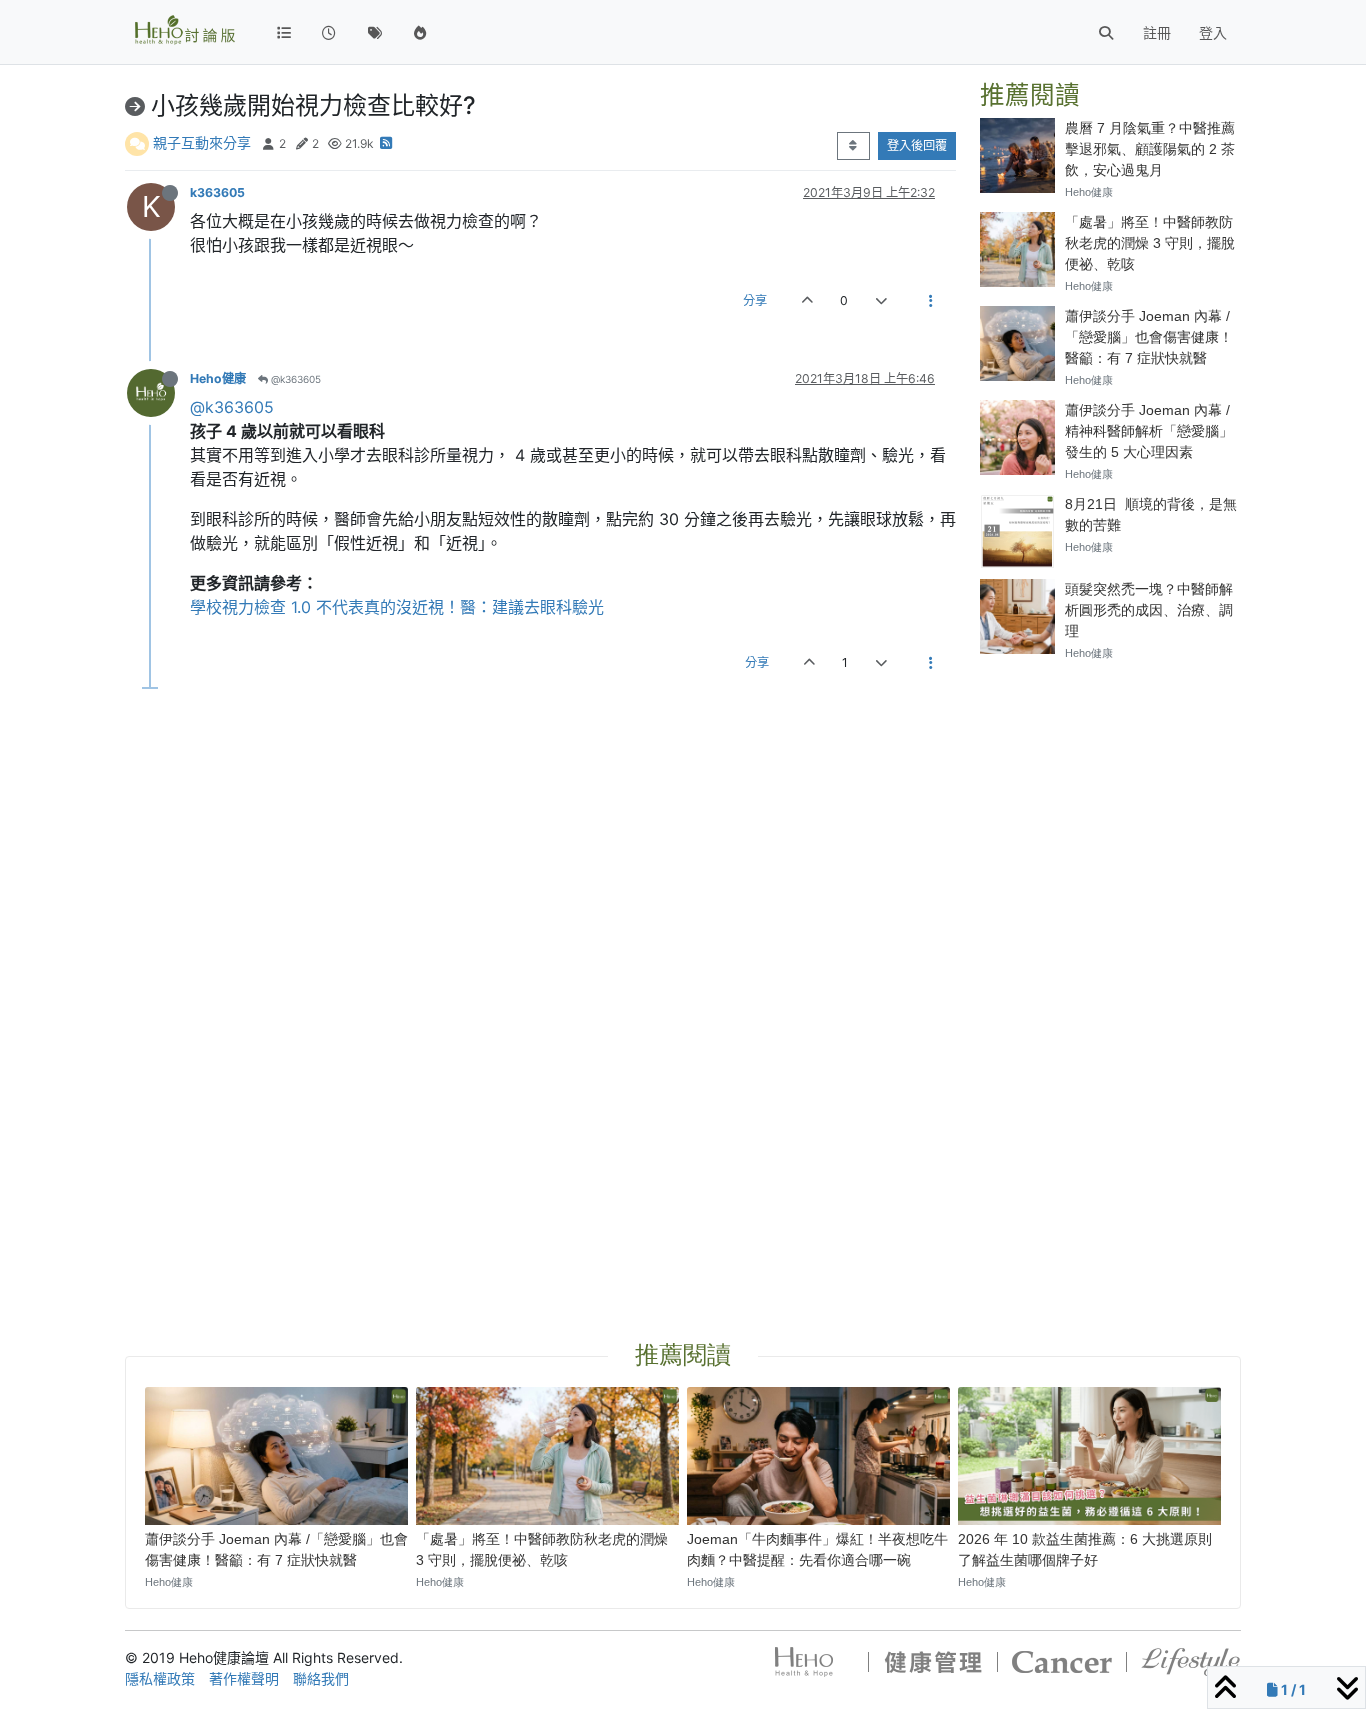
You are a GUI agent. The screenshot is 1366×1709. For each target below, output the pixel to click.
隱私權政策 (160, 1678)
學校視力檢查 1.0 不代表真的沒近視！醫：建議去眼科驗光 (397, 607)
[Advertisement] (1110, 978)
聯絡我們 (321, 1678)
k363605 (217, 192)
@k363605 (294, 379)
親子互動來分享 (202, 142)
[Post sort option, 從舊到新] (853, 146)
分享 (755, 300)
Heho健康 (218, 378)
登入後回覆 (917, 145)
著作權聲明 (244, 1678)
